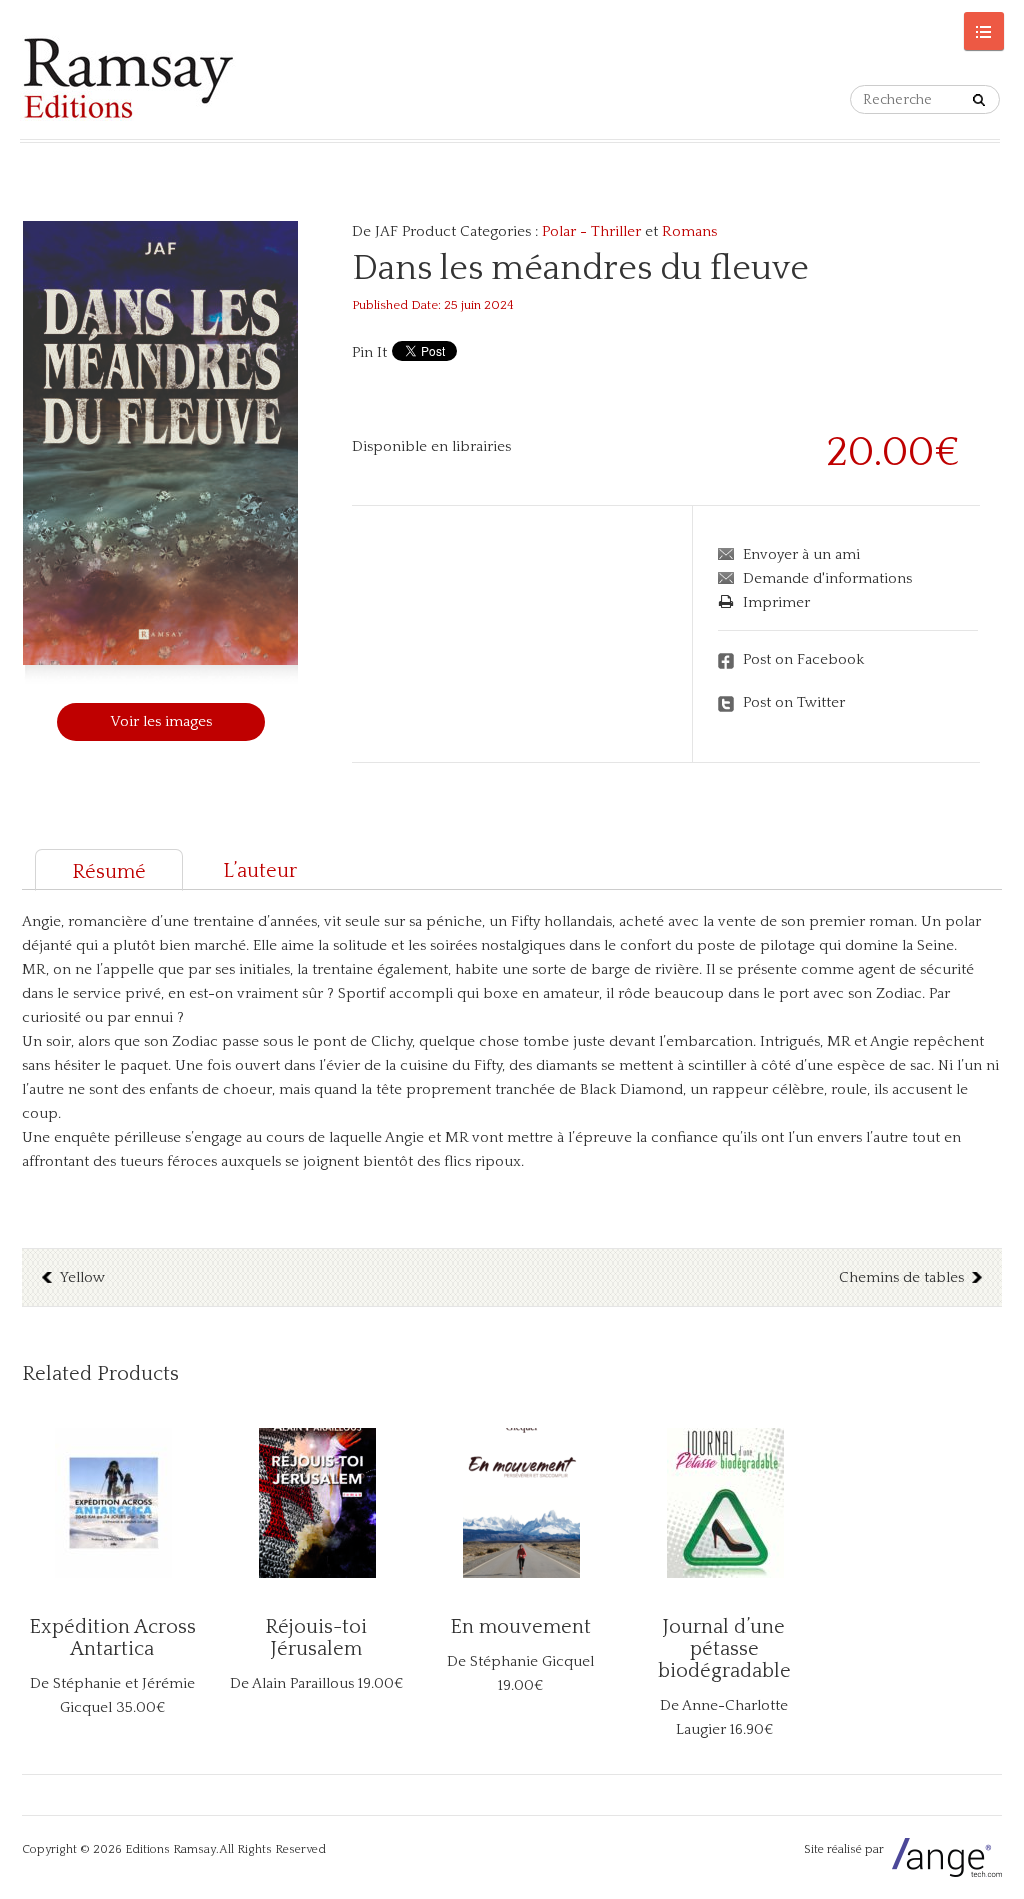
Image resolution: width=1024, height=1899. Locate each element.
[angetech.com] (944, 1849)
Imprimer (776, 602)
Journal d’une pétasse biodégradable (724, 1649)
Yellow (82, 1277)
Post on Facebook (803, 659)
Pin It (369, 352)
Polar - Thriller (591, 231)
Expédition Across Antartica (112, 1638)
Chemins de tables (901, 1277)
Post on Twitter (794, 702)
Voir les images (161, 721)
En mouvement (520, 1627)
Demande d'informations (827, 578)
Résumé (109, 872)
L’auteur (260, 871)
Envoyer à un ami (801, 554)
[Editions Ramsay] (128, 78)
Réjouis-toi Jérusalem (316, 1638)
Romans (689, 231)
